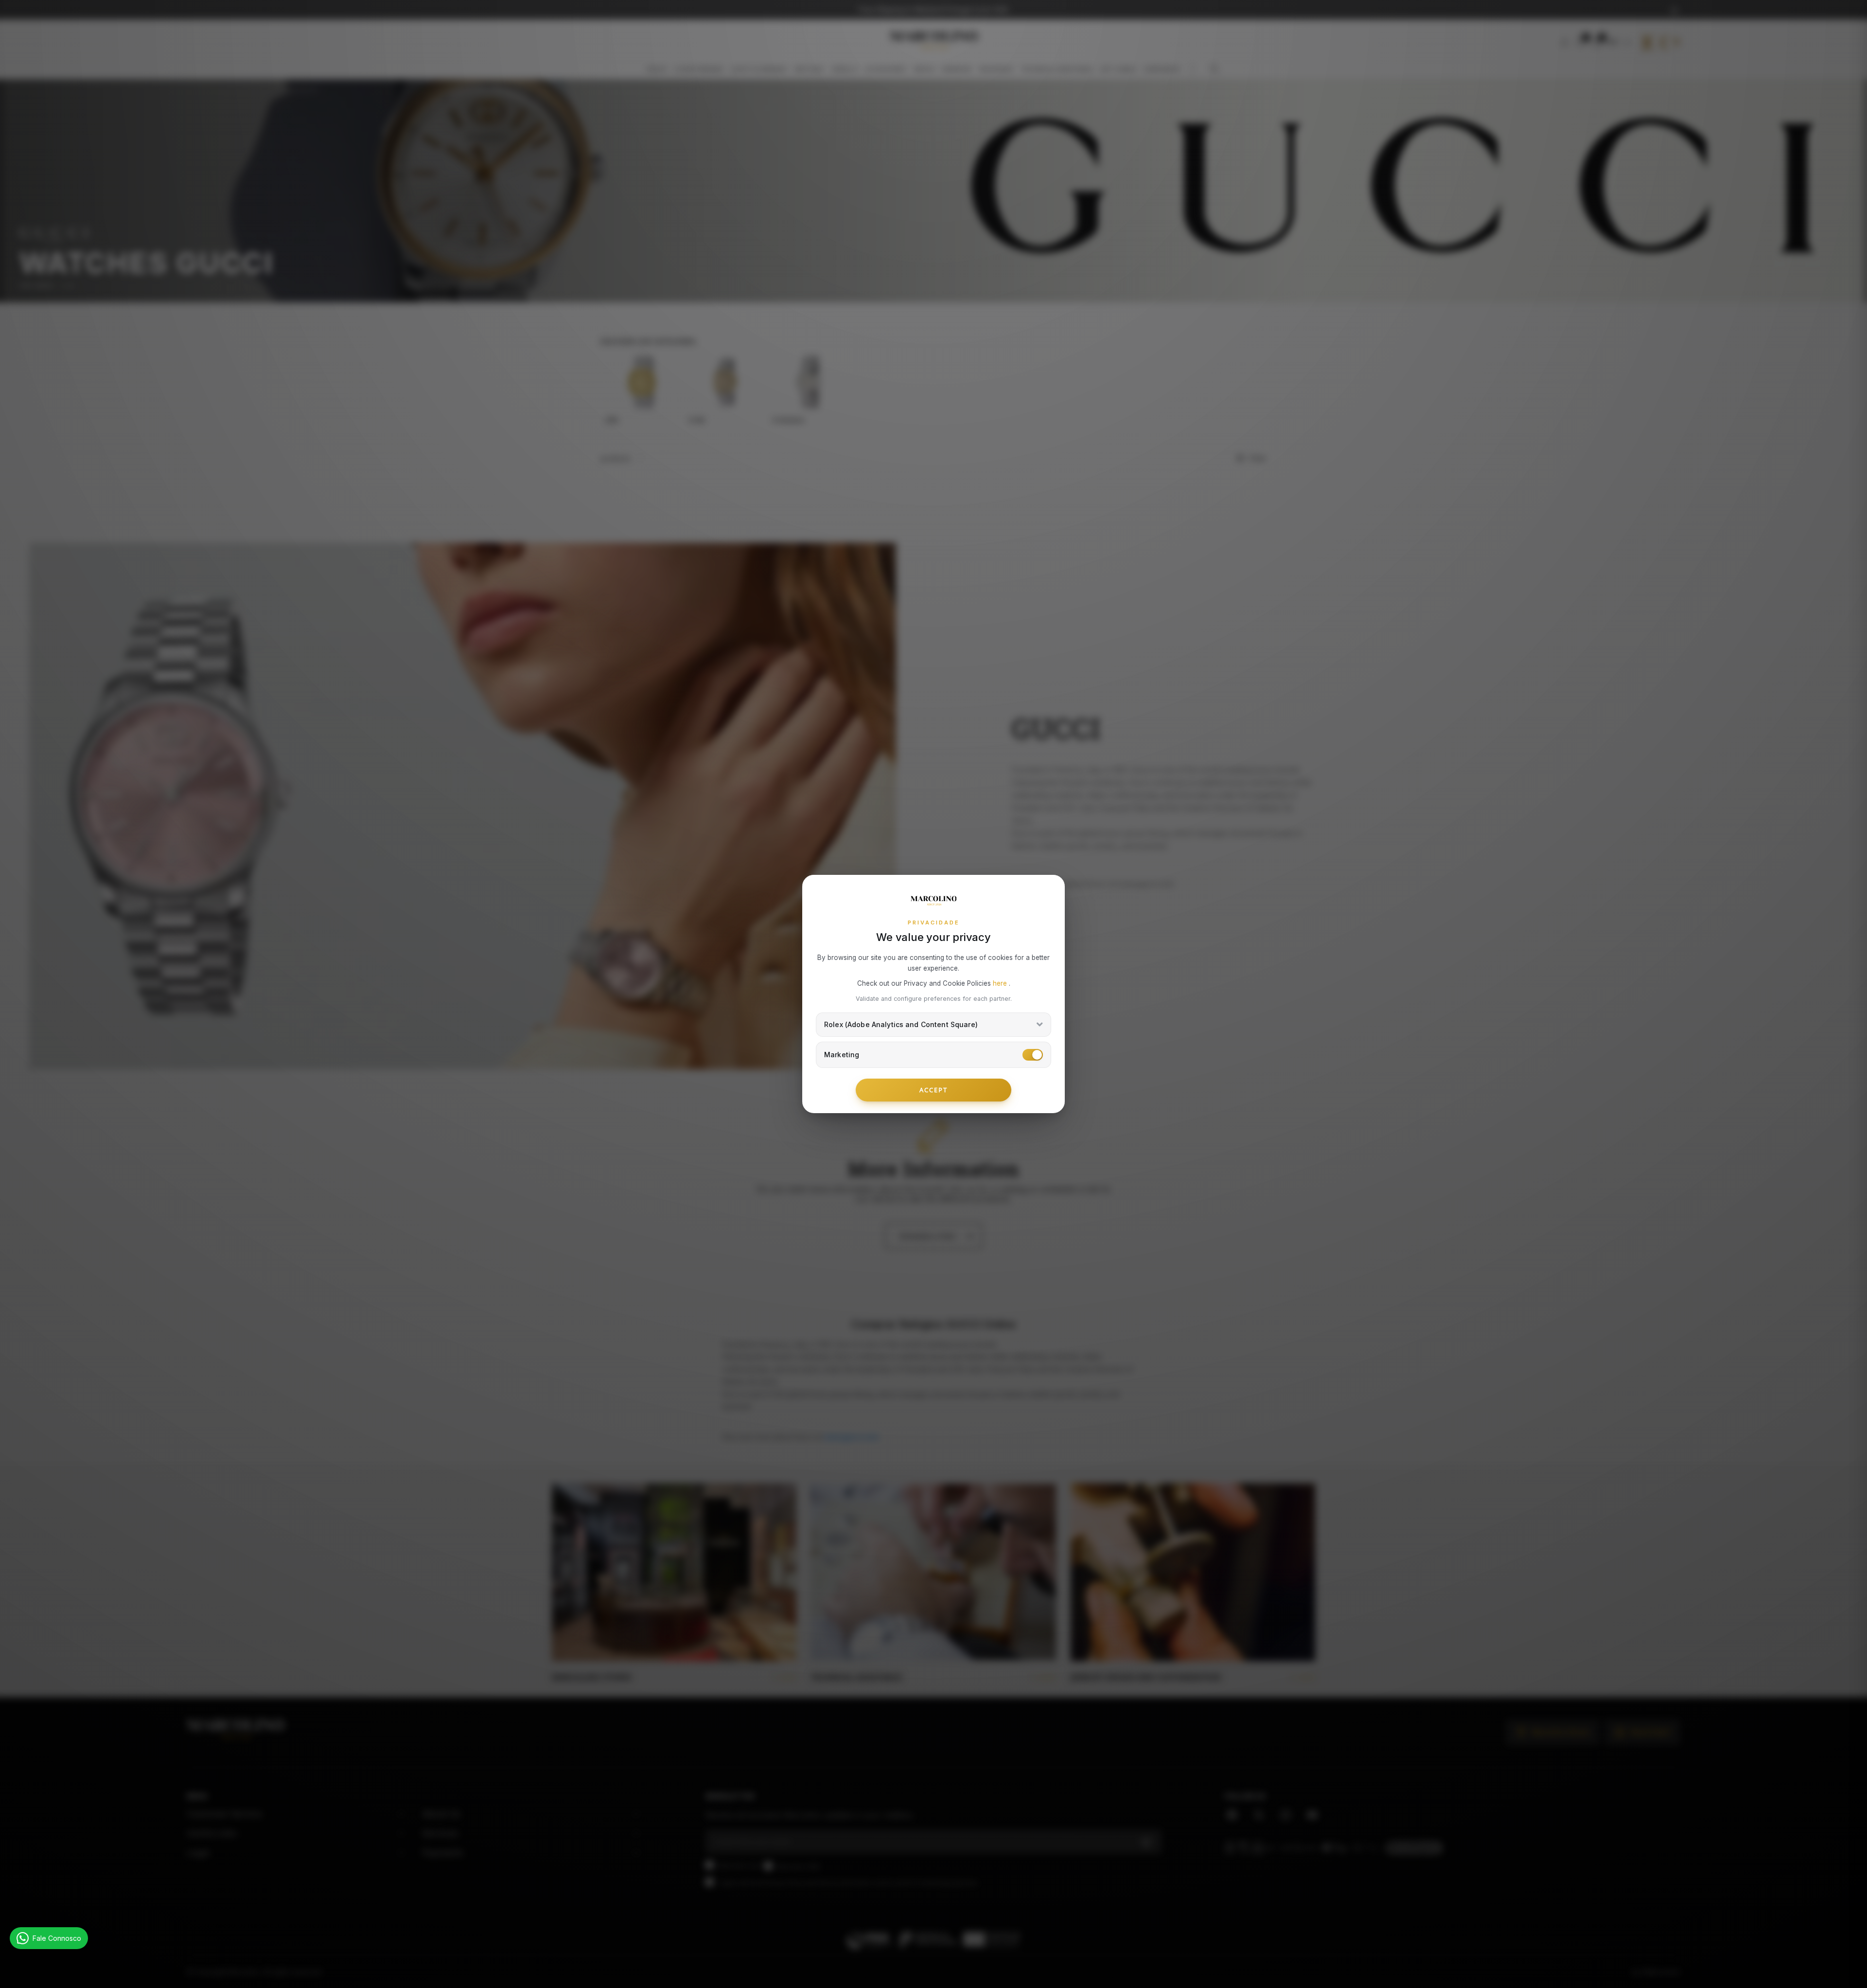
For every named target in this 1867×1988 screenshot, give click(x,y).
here (1001, 983)
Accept (933, 1090)
